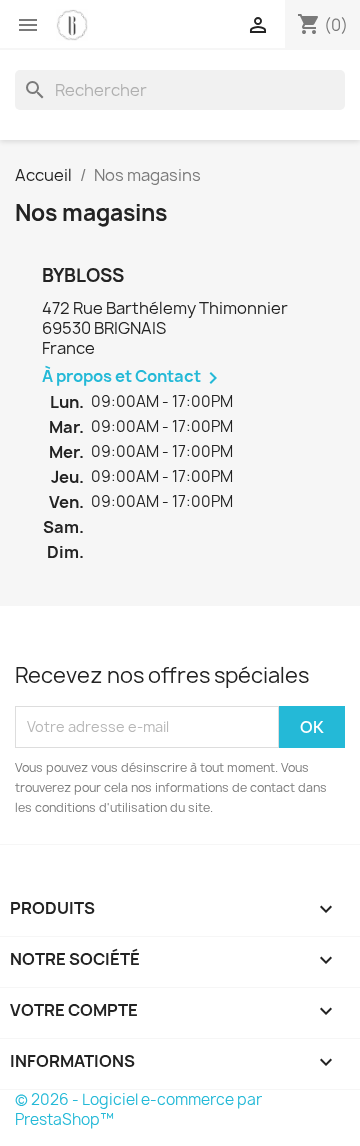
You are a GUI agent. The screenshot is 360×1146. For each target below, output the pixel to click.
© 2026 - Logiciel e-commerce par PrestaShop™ (138, 1109)
